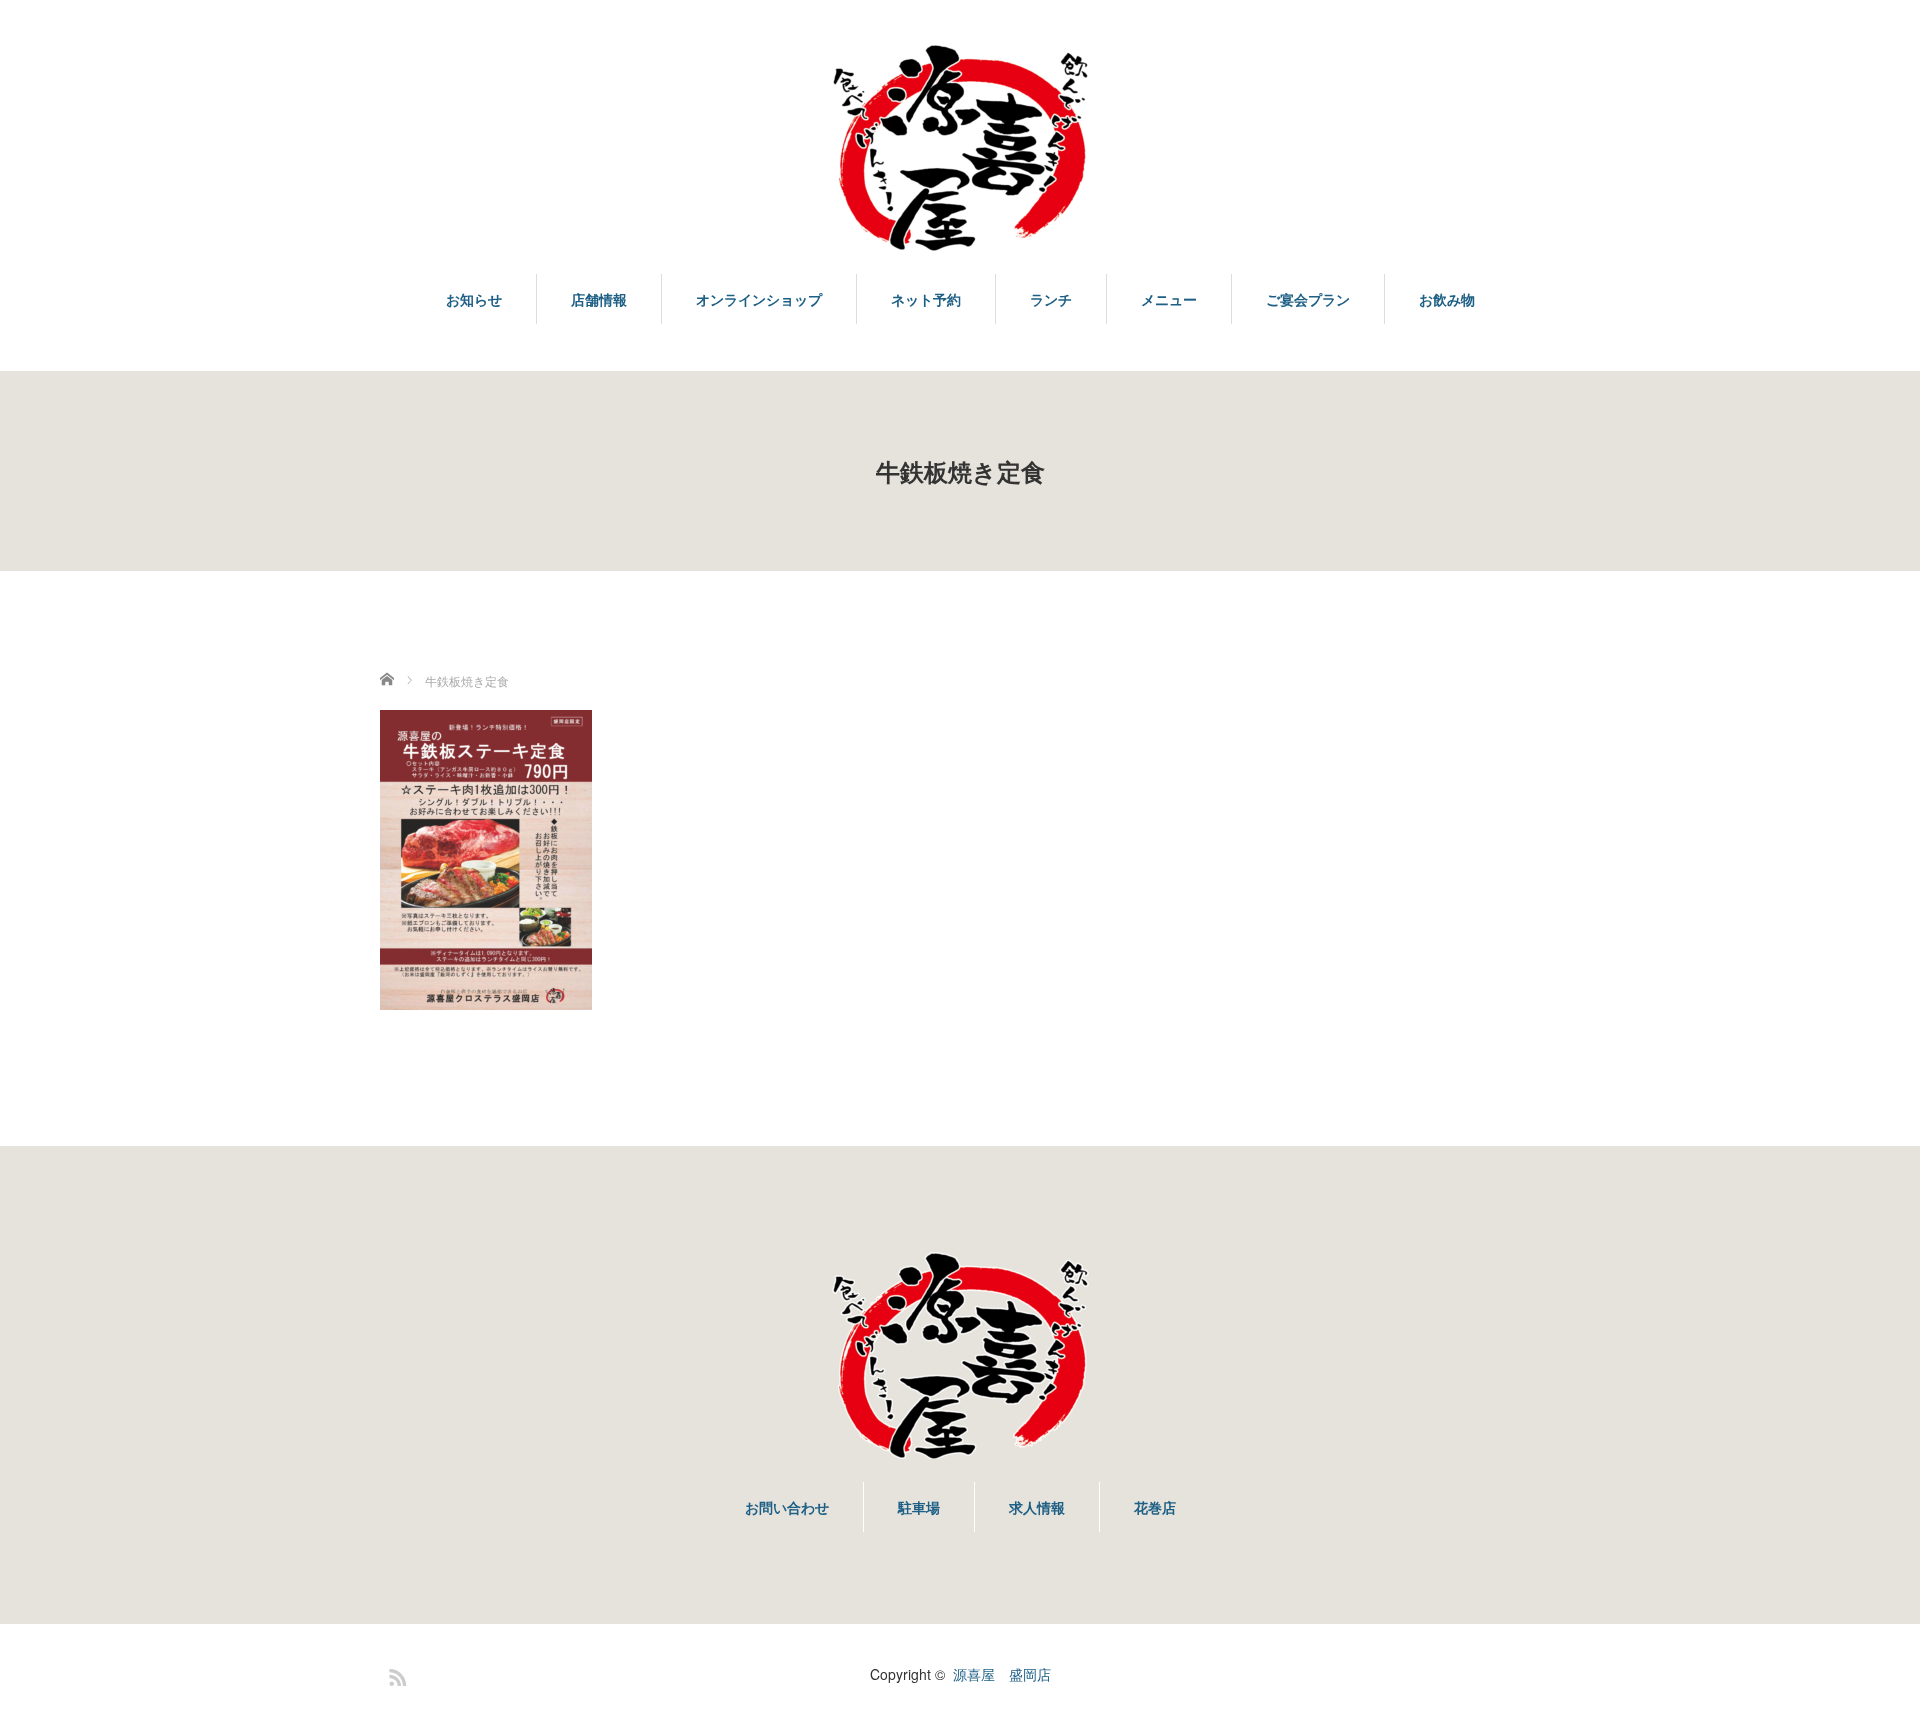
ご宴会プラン (1308, 299)
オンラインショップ (759, 299)
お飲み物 (1447, 299)
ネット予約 (926, 299)
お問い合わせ (787, 1507)
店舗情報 (599, 299)
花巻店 (1155, 1507)
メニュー (1169, 299)
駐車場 (919, 1507)
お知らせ (474, 299)
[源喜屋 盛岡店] (960, 149)
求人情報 (1037, 1507)
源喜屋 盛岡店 (1002, 1674)
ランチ (1051, 299)
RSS (395, 1674)
